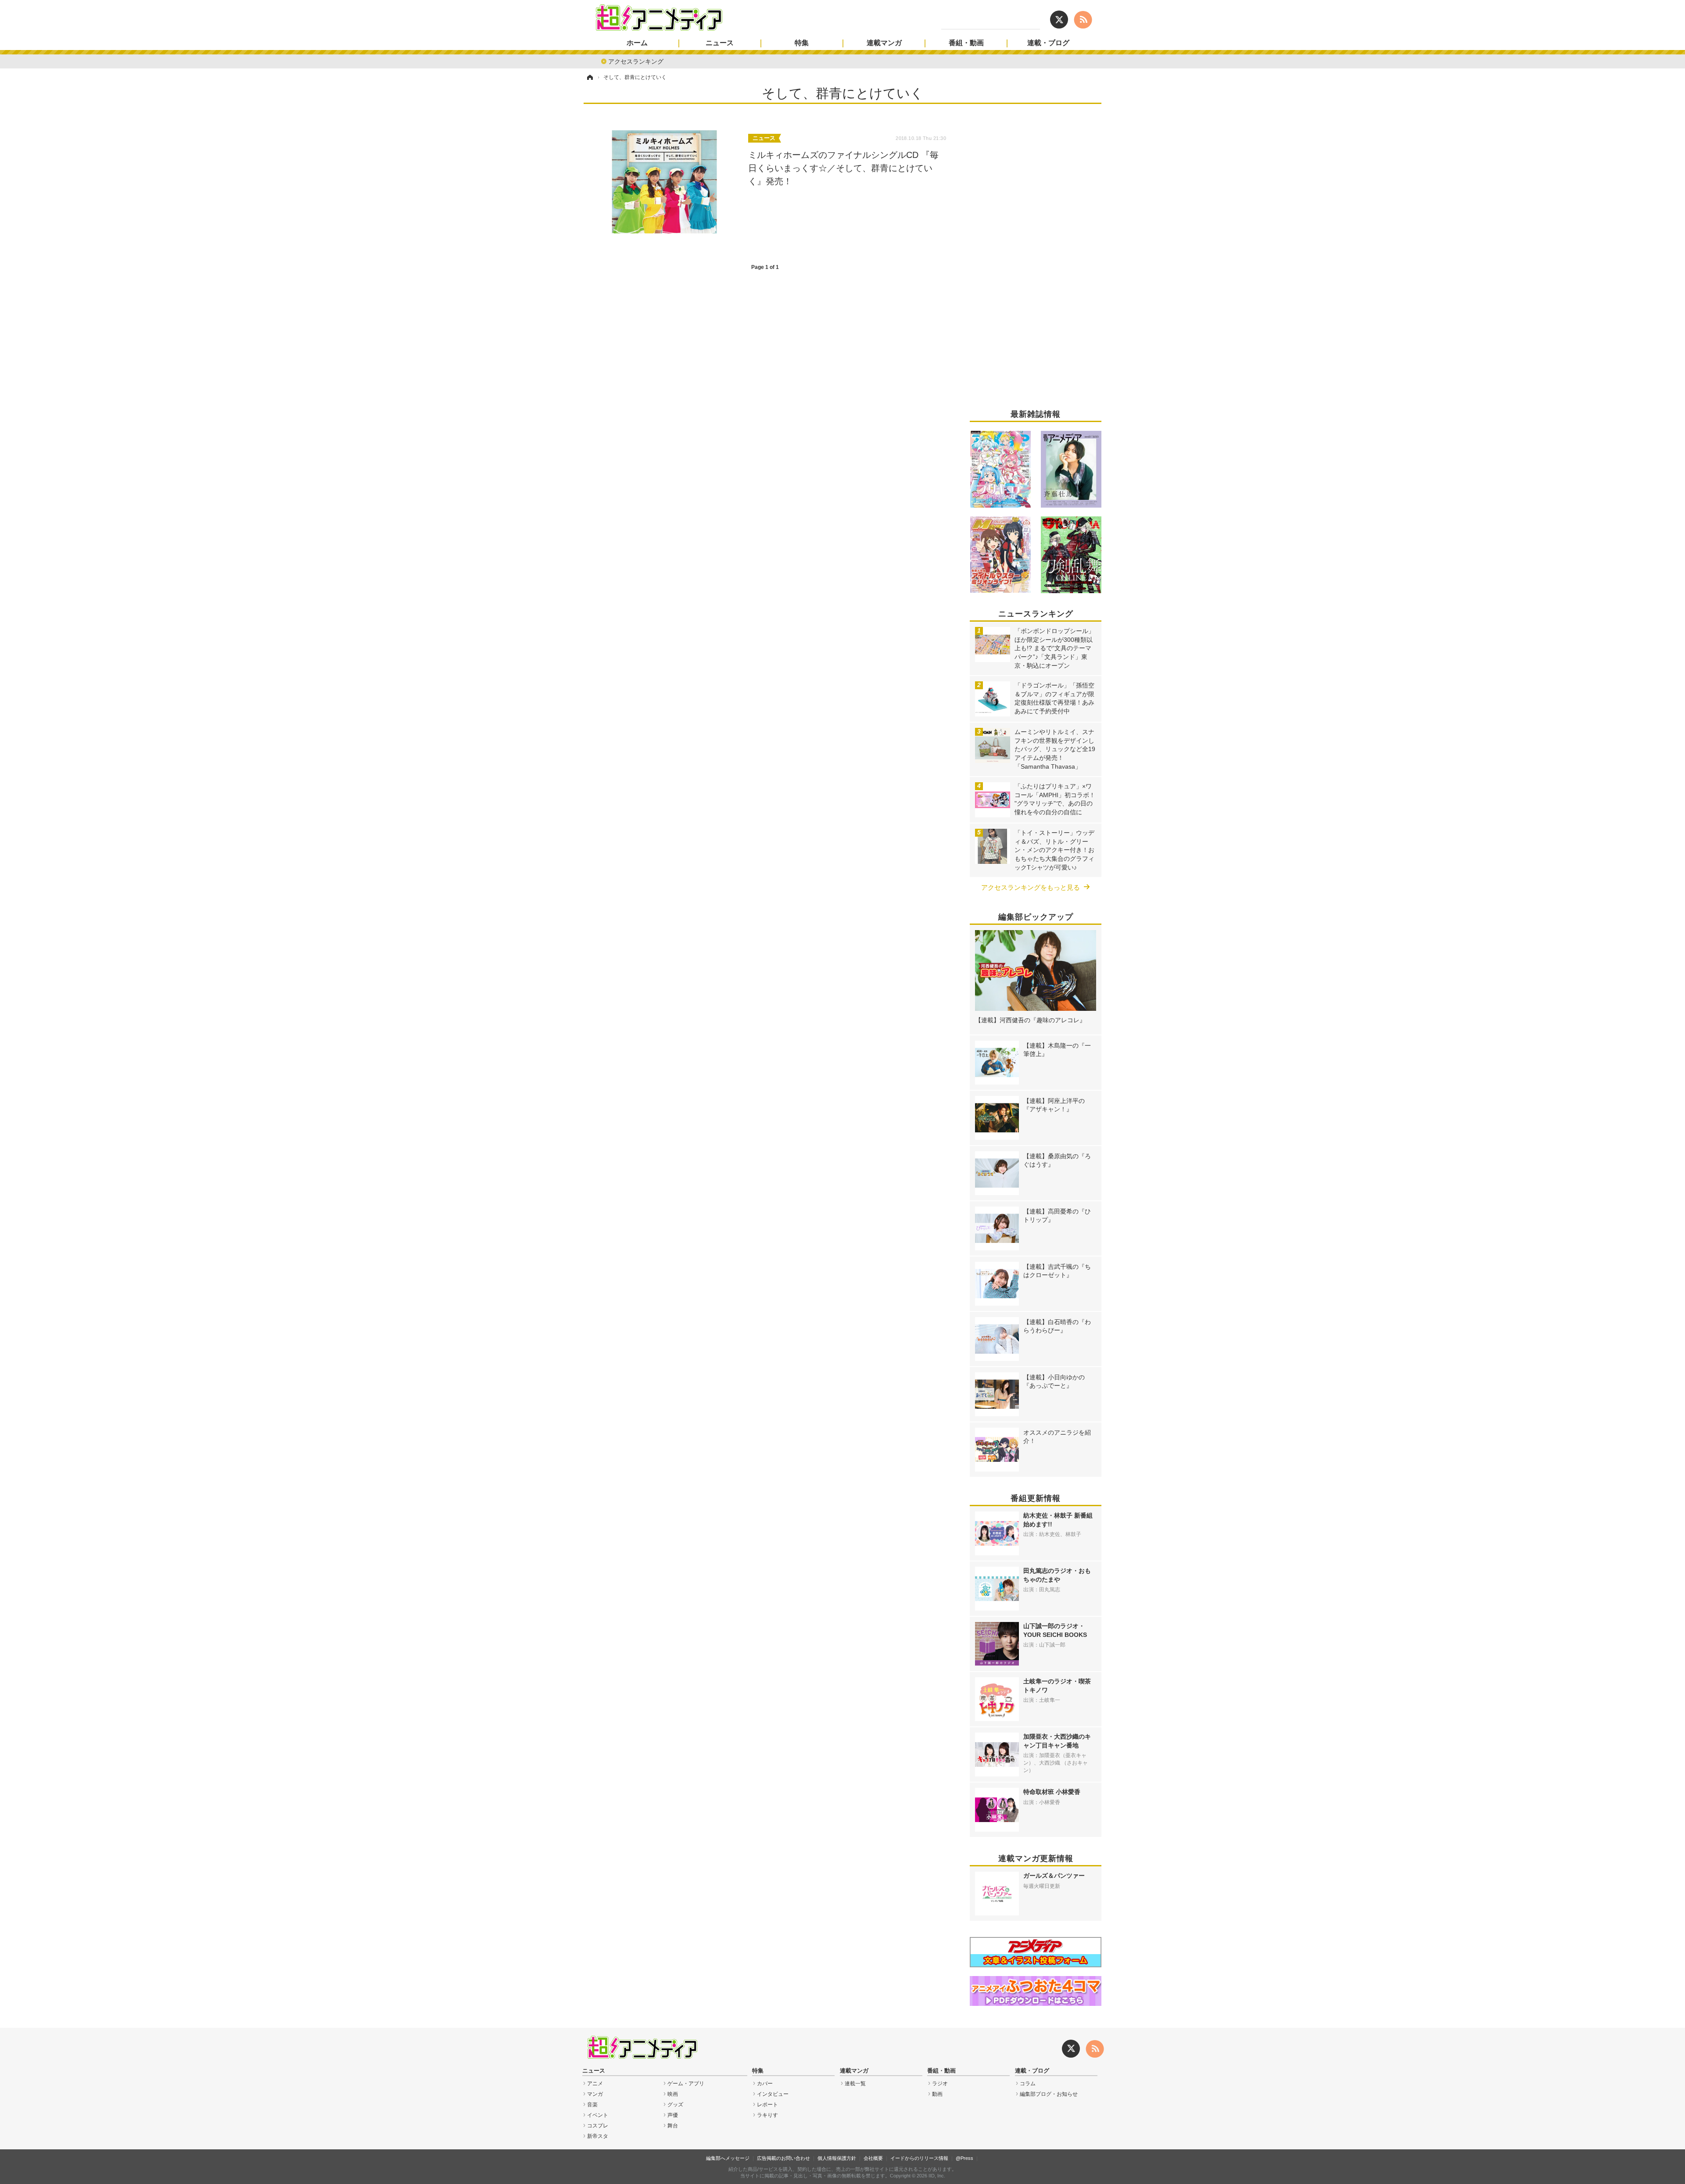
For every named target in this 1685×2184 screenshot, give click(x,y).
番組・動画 (966, 43)
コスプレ (598, 2126)
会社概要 (873, 2158)
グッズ (675, 2105)
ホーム (637, 43)
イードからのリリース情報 (919, 2158)
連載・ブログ (1048, 43)
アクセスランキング (636, 61)
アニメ (595, 2084)
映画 (673, 2094)
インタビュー (773, 2094)
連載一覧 (855, 2084)
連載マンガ (884, 43)
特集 (802, 43)
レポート (767, 2105)
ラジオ (940, 2084)
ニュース (720, 43)
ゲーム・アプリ (686, 2084)
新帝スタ (598, 2136)
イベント (598, 2115)
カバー (765, 2084)
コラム (1028, 2084)
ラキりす (767, 2115)
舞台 (673, 2126)
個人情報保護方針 (837, 2158)
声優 (673, 2115)
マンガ (595, 2094)
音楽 (592, 2105)
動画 (937, 2094)
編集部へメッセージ (728, 2158)
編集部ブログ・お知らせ (1049, 2094)
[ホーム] (589, 77)
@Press (964, 2158)
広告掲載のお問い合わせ (783, 2158)
